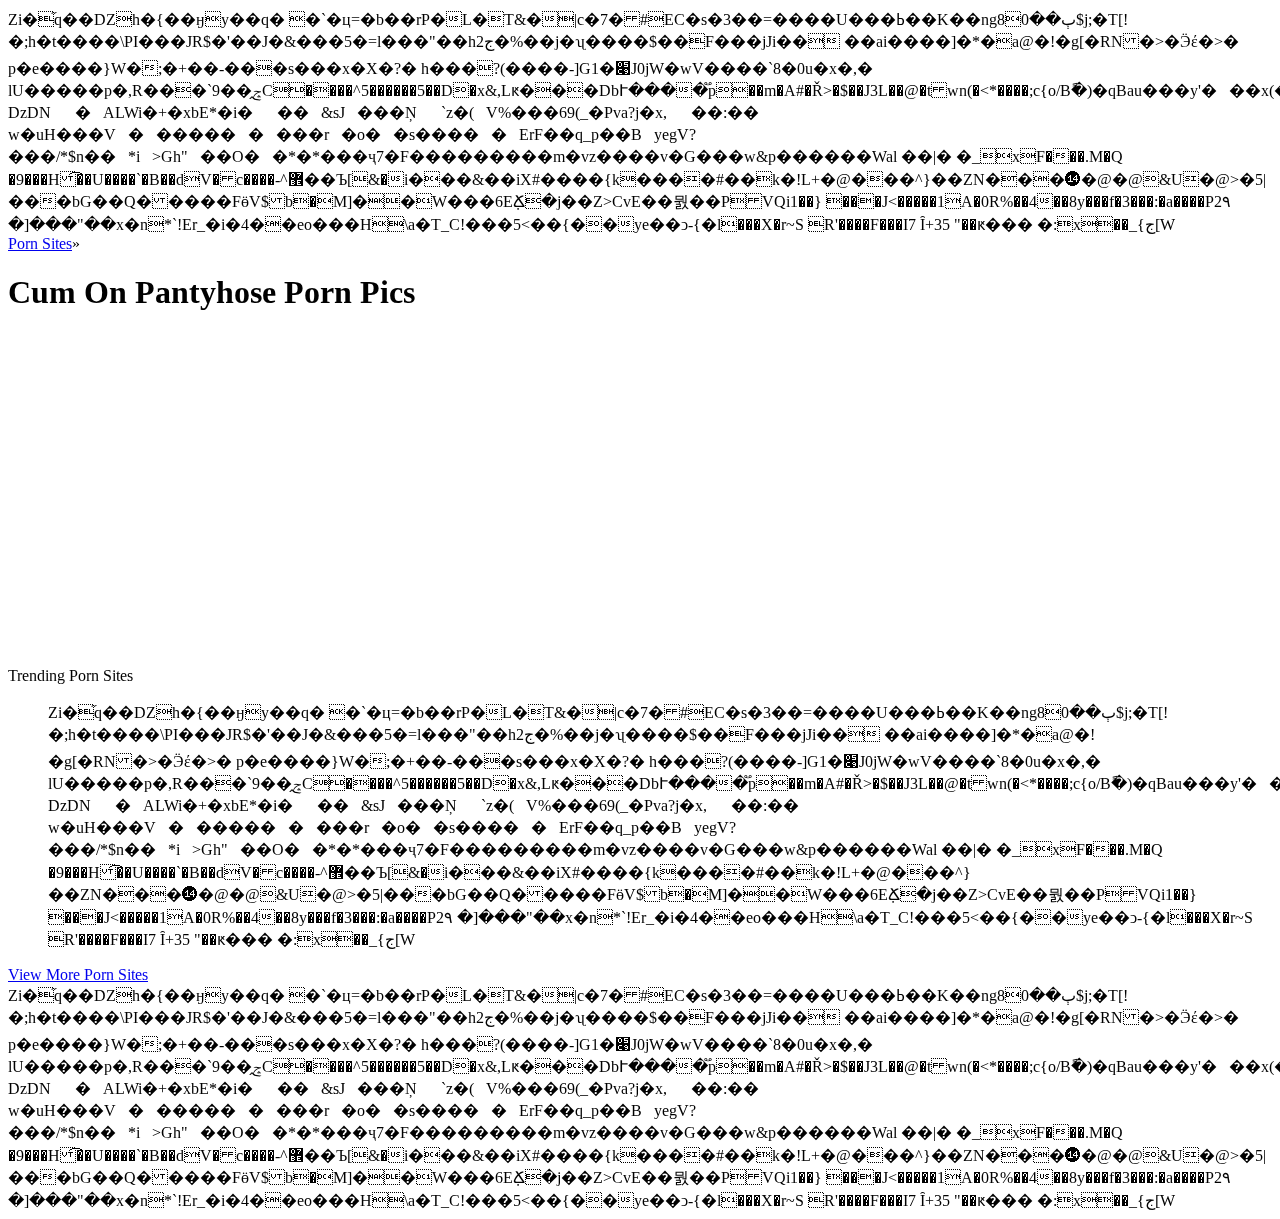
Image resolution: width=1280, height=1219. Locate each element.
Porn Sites (40, 243)
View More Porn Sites (78, 974)
